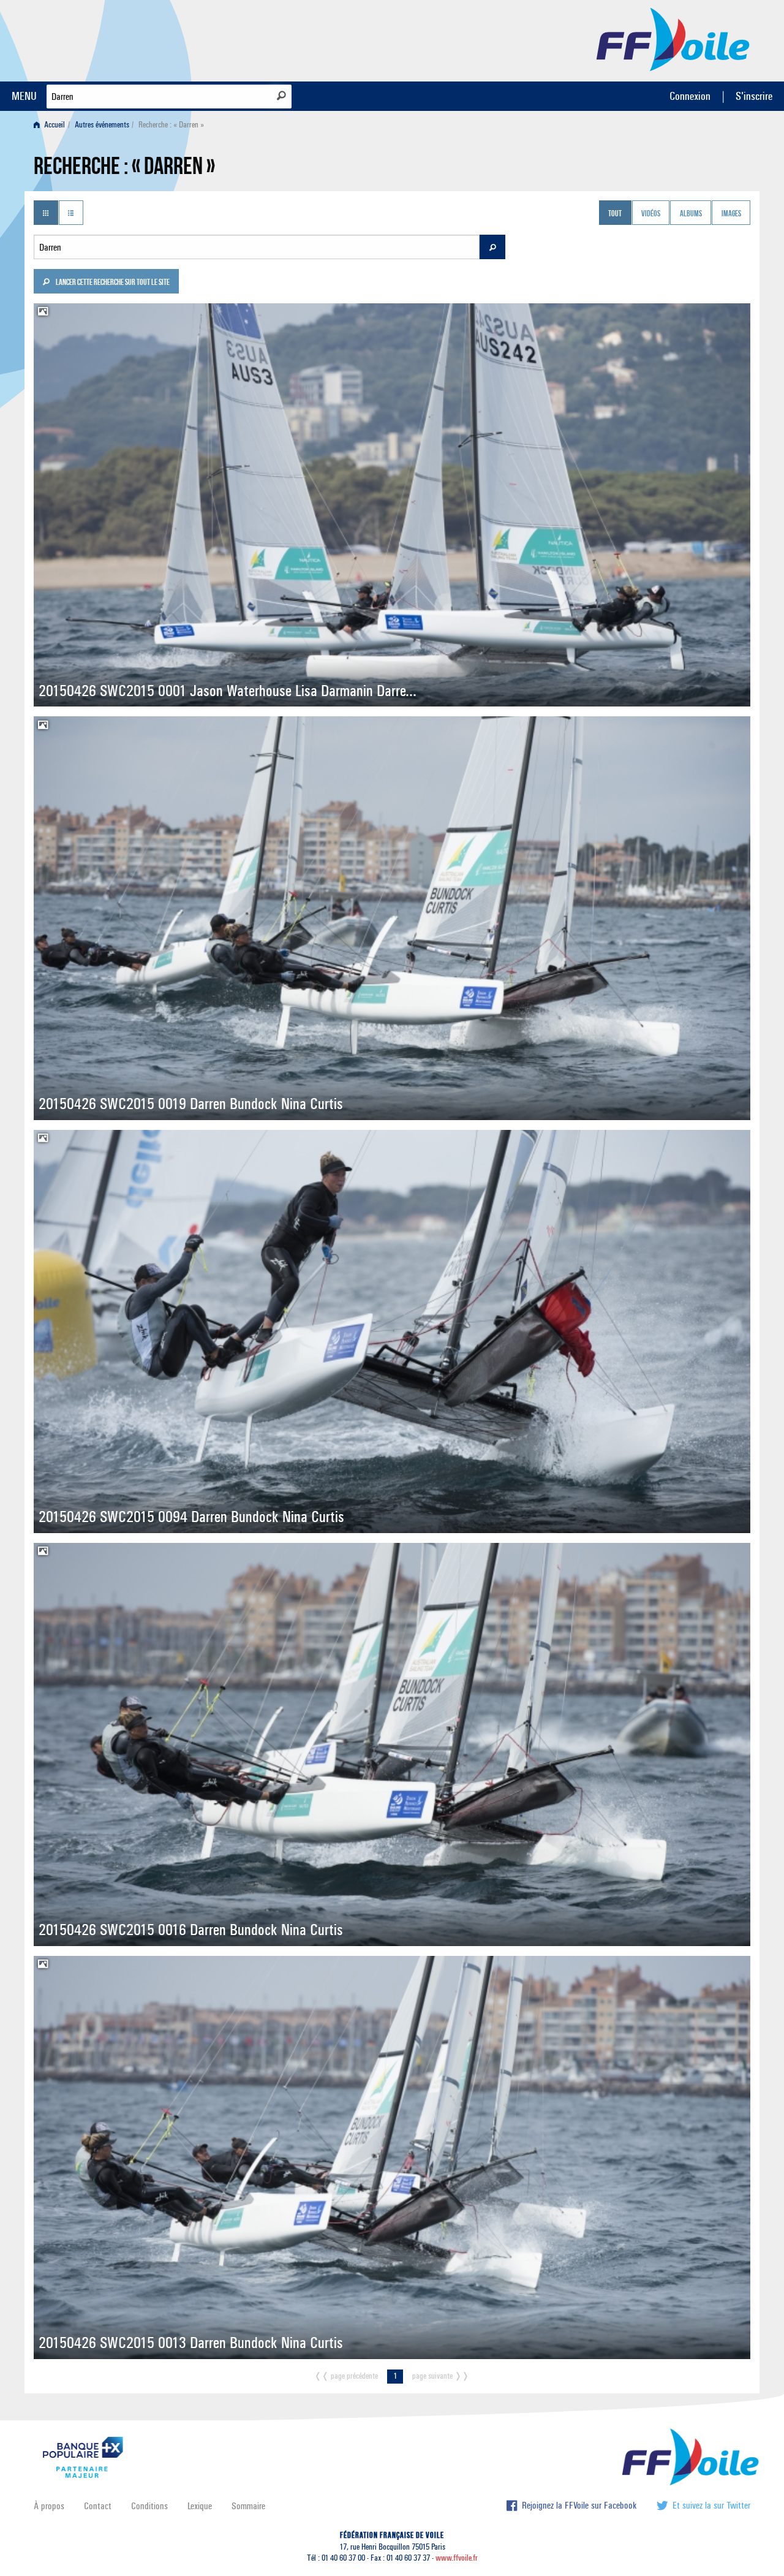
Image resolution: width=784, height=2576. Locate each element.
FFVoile (673, 39)
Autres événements (102, 125)
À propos (49, 2506)
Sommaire (248, 2506)
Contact (98, 2506)
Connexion (690, 96)
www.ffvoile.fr (457, 2558)
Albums (691, 214)
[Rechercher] (281, 96)
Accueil (54, 125)
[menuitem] (52, 125)
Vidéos (651, 214)
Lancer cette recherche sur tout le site (112, 283)
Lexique (200, 2506)
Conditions (149, 2506)
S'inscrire (754, 96)
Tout (615, 214)
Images (731, 214)
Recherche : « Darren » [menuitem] (171, 125)
